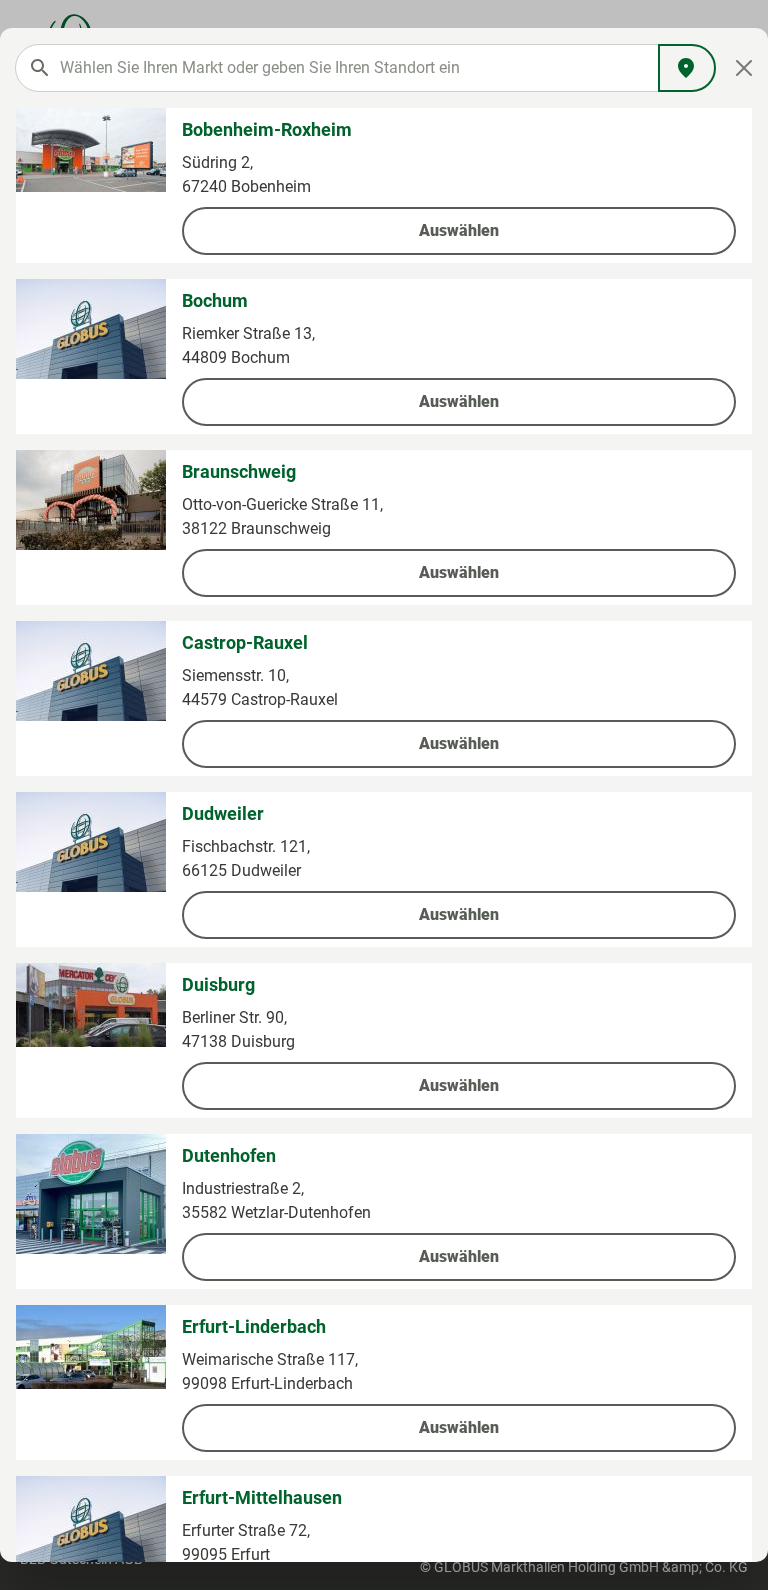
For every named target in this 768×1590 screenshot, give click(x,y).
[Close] (744, 68)
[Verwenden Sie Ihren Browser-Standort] (687, 68)
